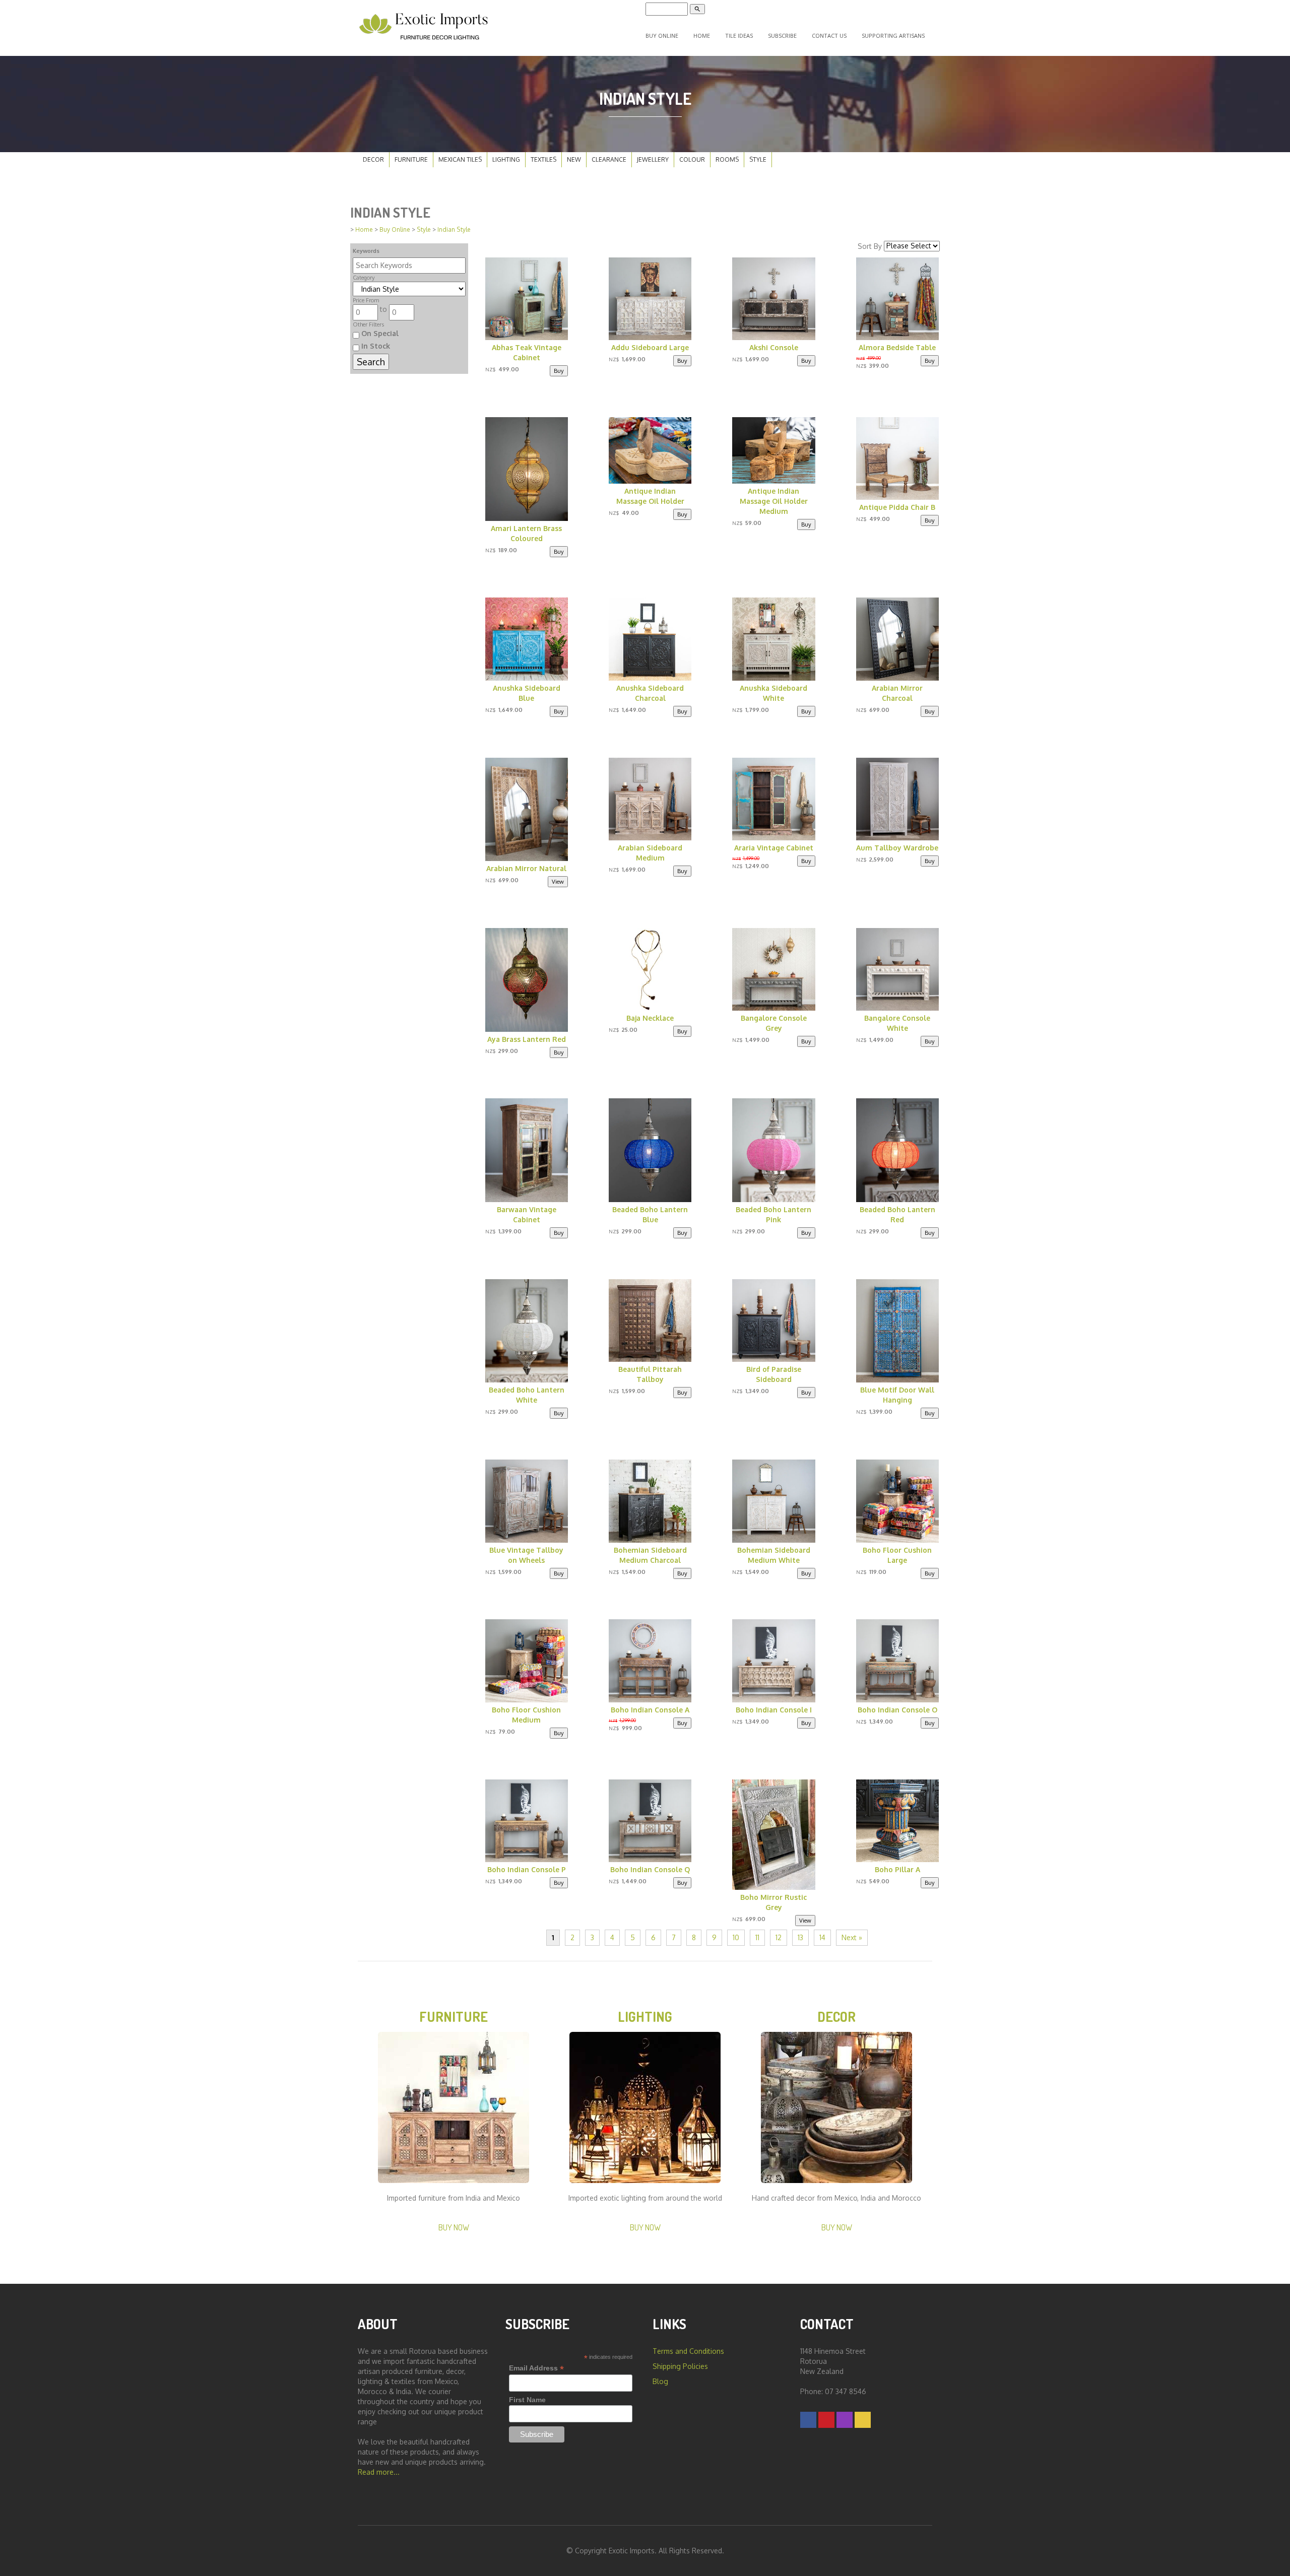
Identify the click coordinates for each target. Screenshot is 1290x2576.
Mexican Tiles (460, 159)
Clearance (609, 159)
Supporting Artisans (893, 36)
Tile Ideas (739, 36)
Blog (660, 2381)
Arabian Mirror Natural (526, 868)
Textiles (543, 159)
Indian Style (454, 229)
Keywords (366, 251)
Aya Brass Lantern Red (527, 1039)
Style (758, 159)
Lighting (506, 159)
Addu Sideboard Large (650, 347)
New (574, 159)
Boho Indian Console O (897, 1710)
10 (736, 1937)
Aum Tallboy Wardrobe (897, 848)
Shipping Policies (680, 2366)
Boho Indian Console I (774, 1710)
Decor (373, 159)
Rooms (727, 159)
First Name (527, 2400)
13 (800, 1937)
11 (757, 1937)
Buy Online (662, 36)
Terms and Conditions (688, 2351)
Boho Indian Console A (650, 1710)
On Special (379, 333)
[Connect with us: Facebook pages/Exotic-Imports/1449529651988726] (808, 2420)
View (558, 881)
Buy (559, 371)
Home (702, 36)
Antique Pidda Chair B (897, 507)
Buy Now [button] (454, 2227)
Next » (852, 1937)
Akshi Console (774, 347)
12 (779, 1937)
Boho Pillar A (897, 1869)
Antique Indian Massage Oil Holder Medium (774, 501)
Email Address (536, 2368)
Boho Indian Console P (527, 1869)
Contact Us (829, 36)
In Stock (375, 346)
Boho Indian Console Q (650, 1869)
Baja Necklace (650, 1018)
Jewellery (653, 159)
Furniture (411, 159)
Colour (692, 159)
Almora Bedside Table (897, 347)
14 (822, 1937)
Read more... (379, 2472)
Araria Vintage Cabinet (774, 848)
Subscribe (782, 36)
